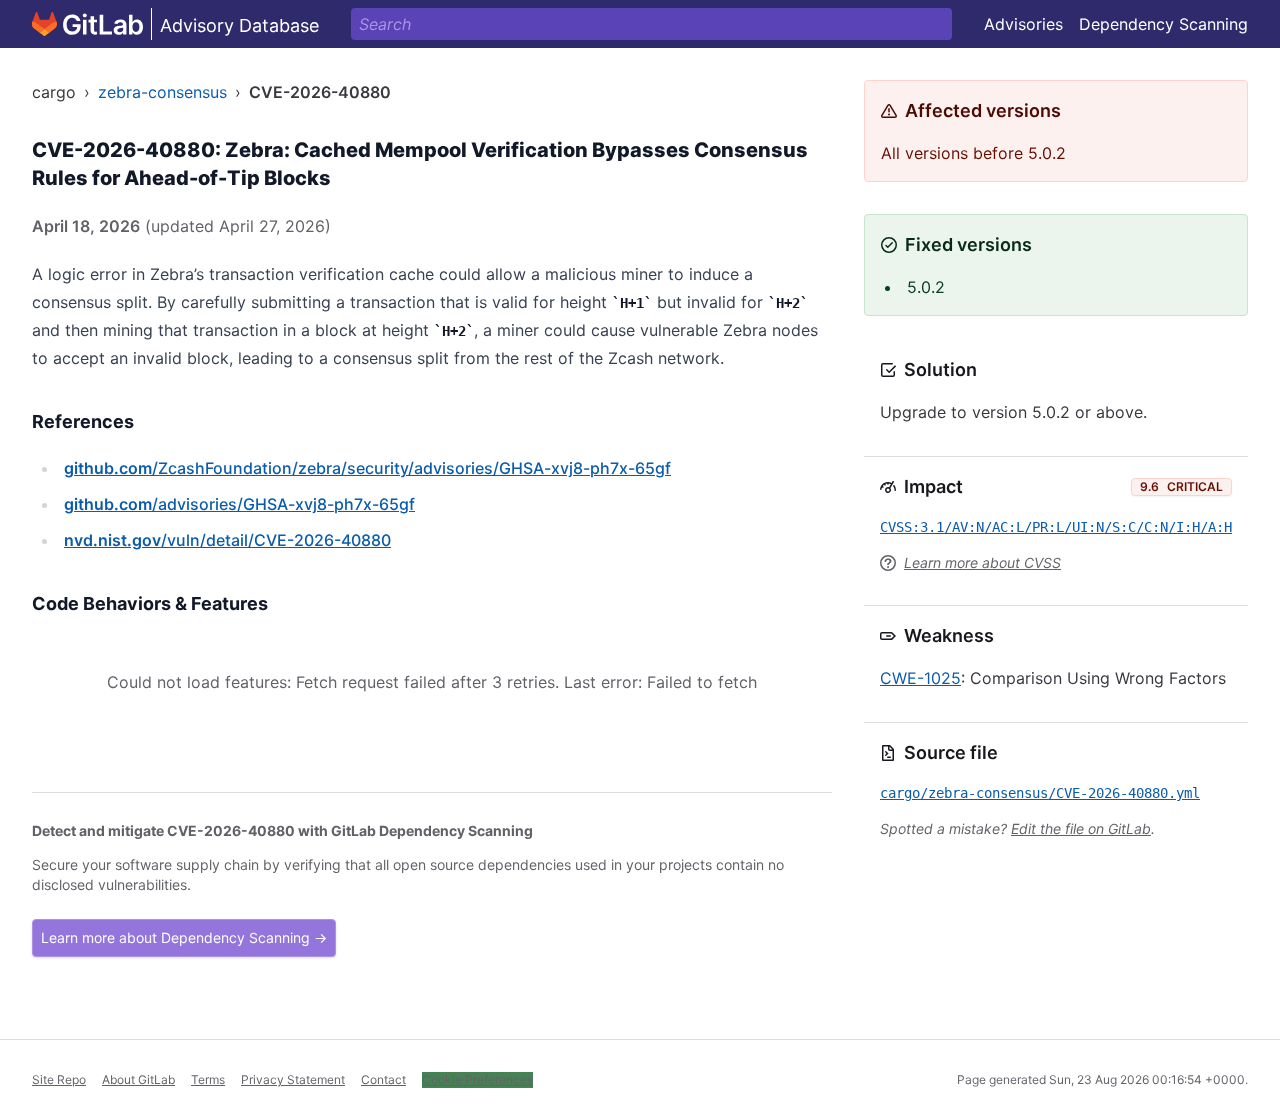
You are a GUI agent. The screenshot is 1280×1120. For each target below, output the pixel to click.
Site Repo (59, 1079)
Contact (383, 1079)
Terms (208, 1079)
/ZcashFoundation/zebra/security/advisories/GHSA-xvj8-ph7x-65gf (367, 468)
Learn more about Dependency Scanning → (184, 937)
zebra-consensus (162, 92)
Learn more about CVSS (982, 562)
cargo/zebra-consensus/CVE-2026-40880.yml (1040, 793)
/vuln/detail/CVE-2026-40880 (227, 540)
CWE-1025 (920, 678)
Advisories (1023, 24)
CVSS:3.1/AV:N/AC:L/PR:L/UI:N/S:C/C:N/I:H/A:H (1056, 527)
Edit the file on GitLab (1081, 828)
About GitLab (138, 1079)
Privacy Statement (293, 1079)
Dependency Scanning (1163, 24)
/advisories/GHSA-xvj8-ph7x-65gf (239, 504)
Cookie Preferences (477, 1079)
